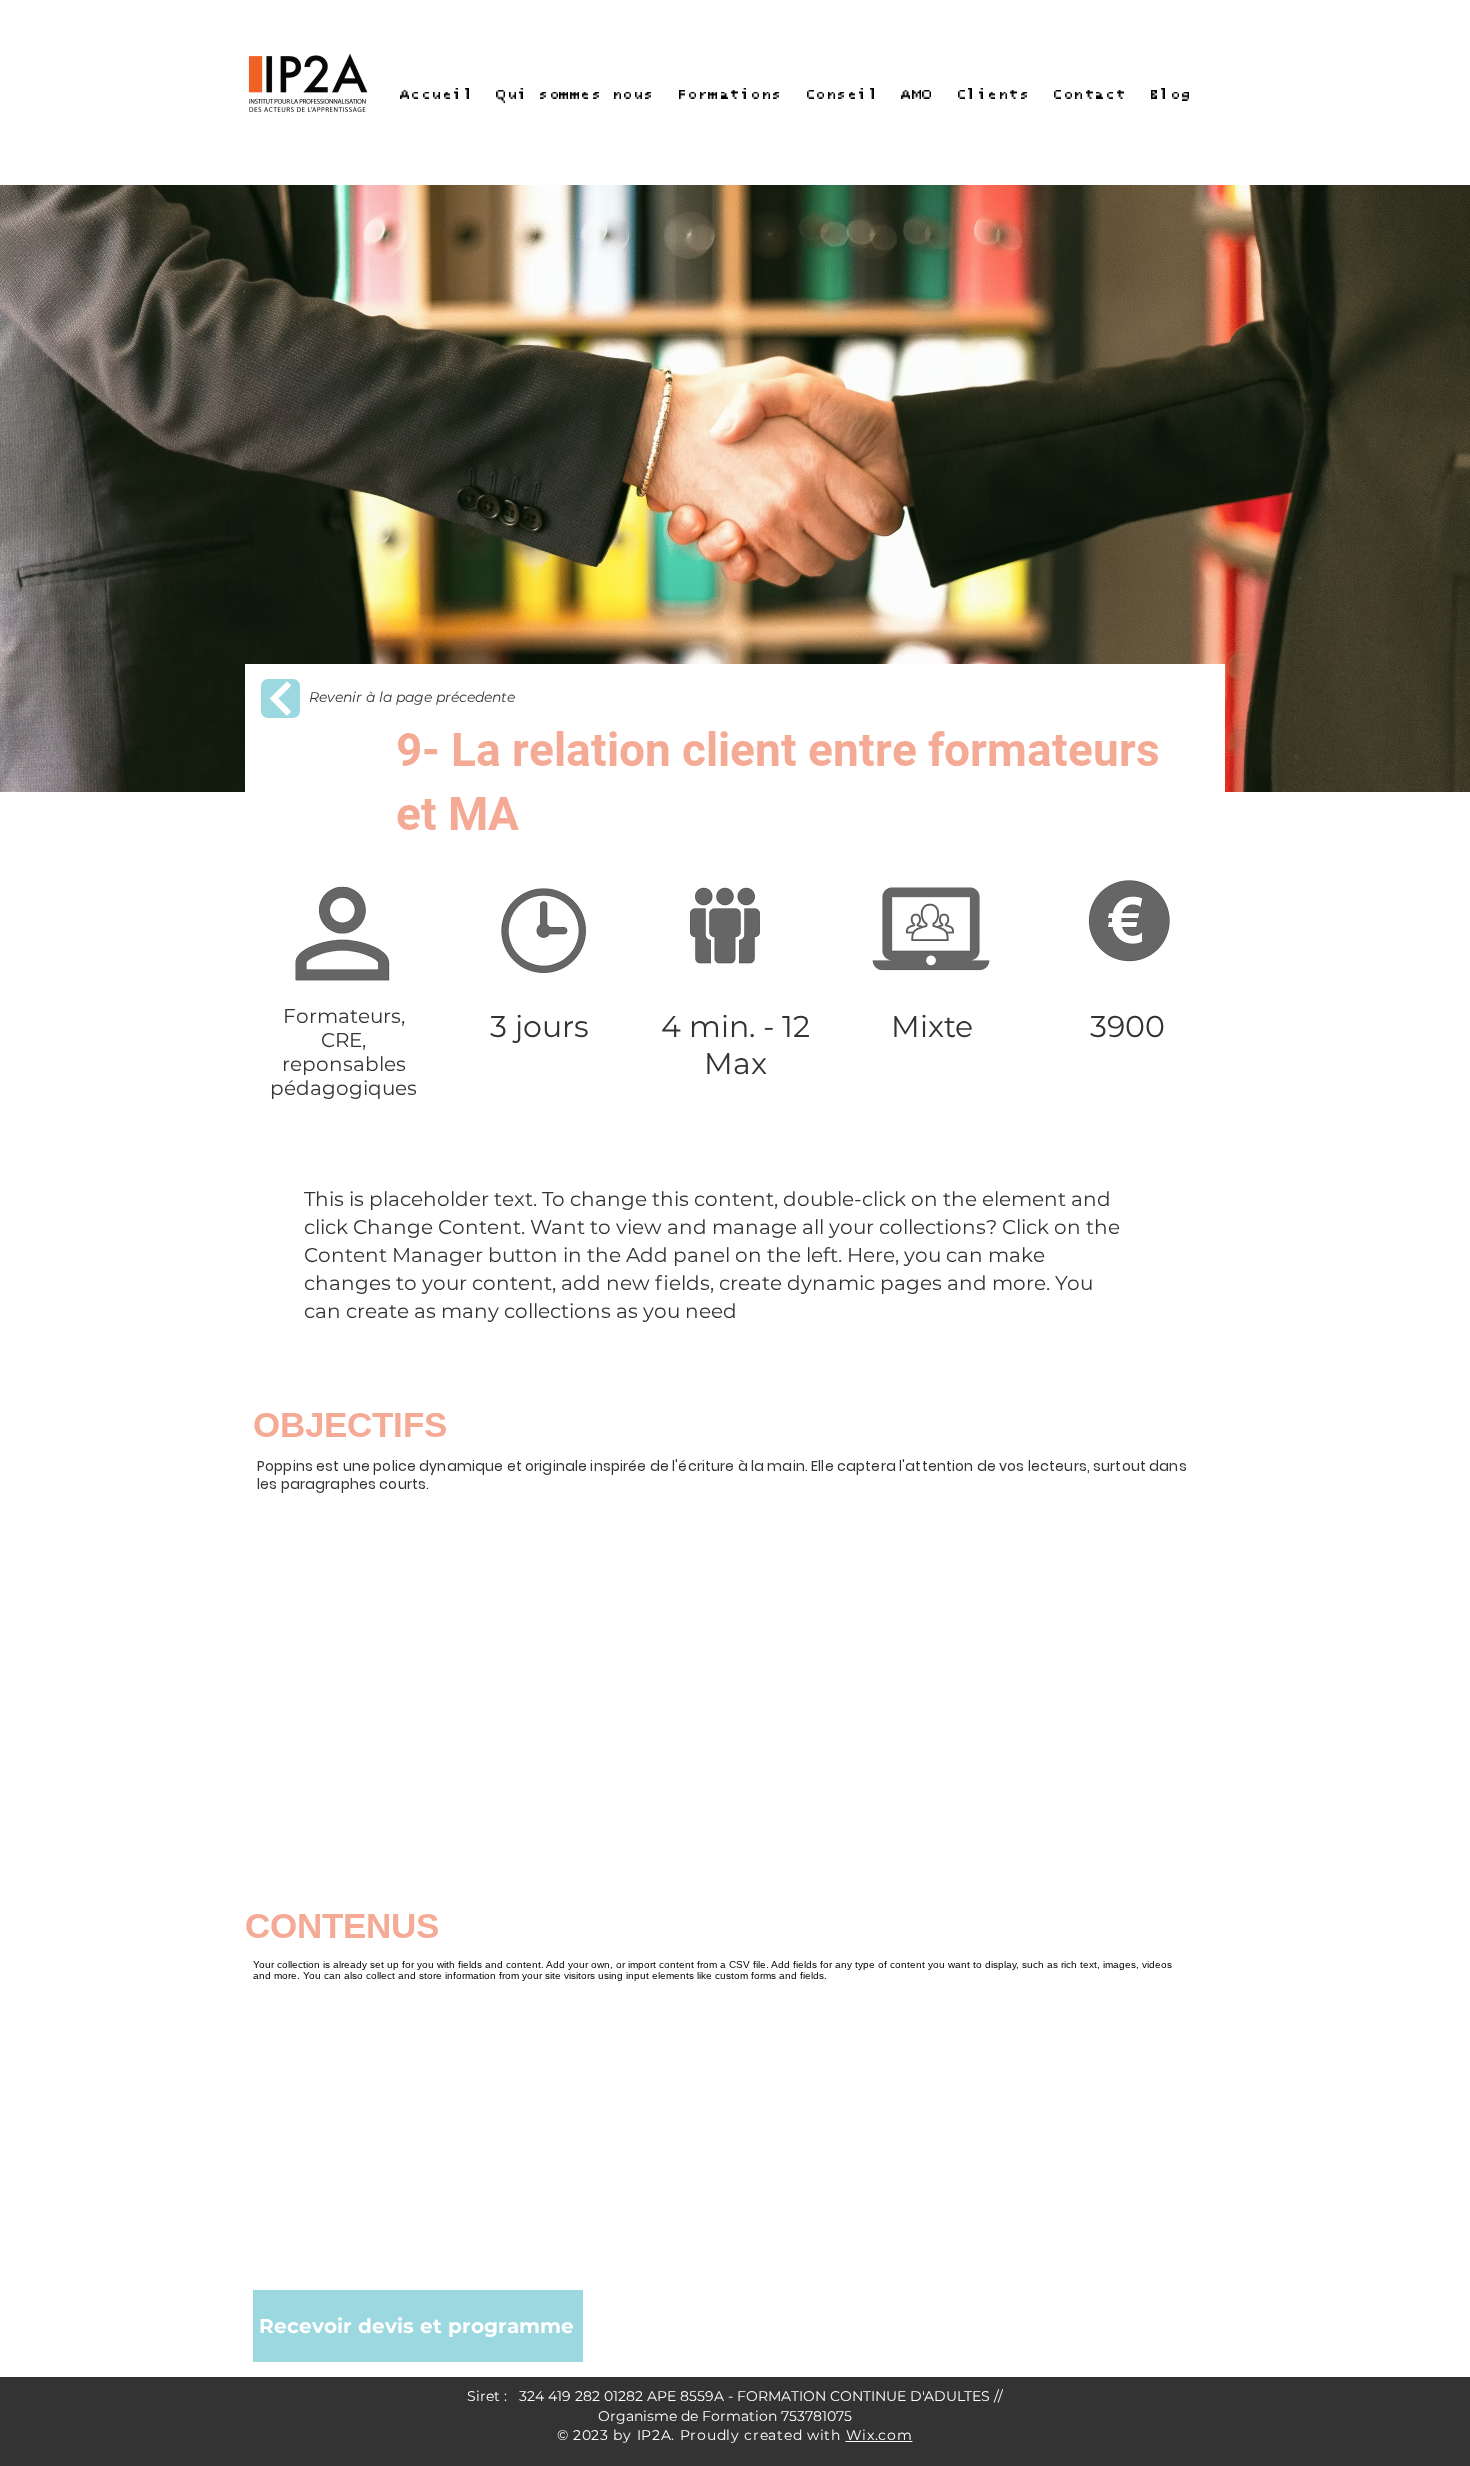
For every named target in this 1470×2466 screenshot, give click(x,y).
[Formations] (280, 698)
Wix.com (879, 2435)
